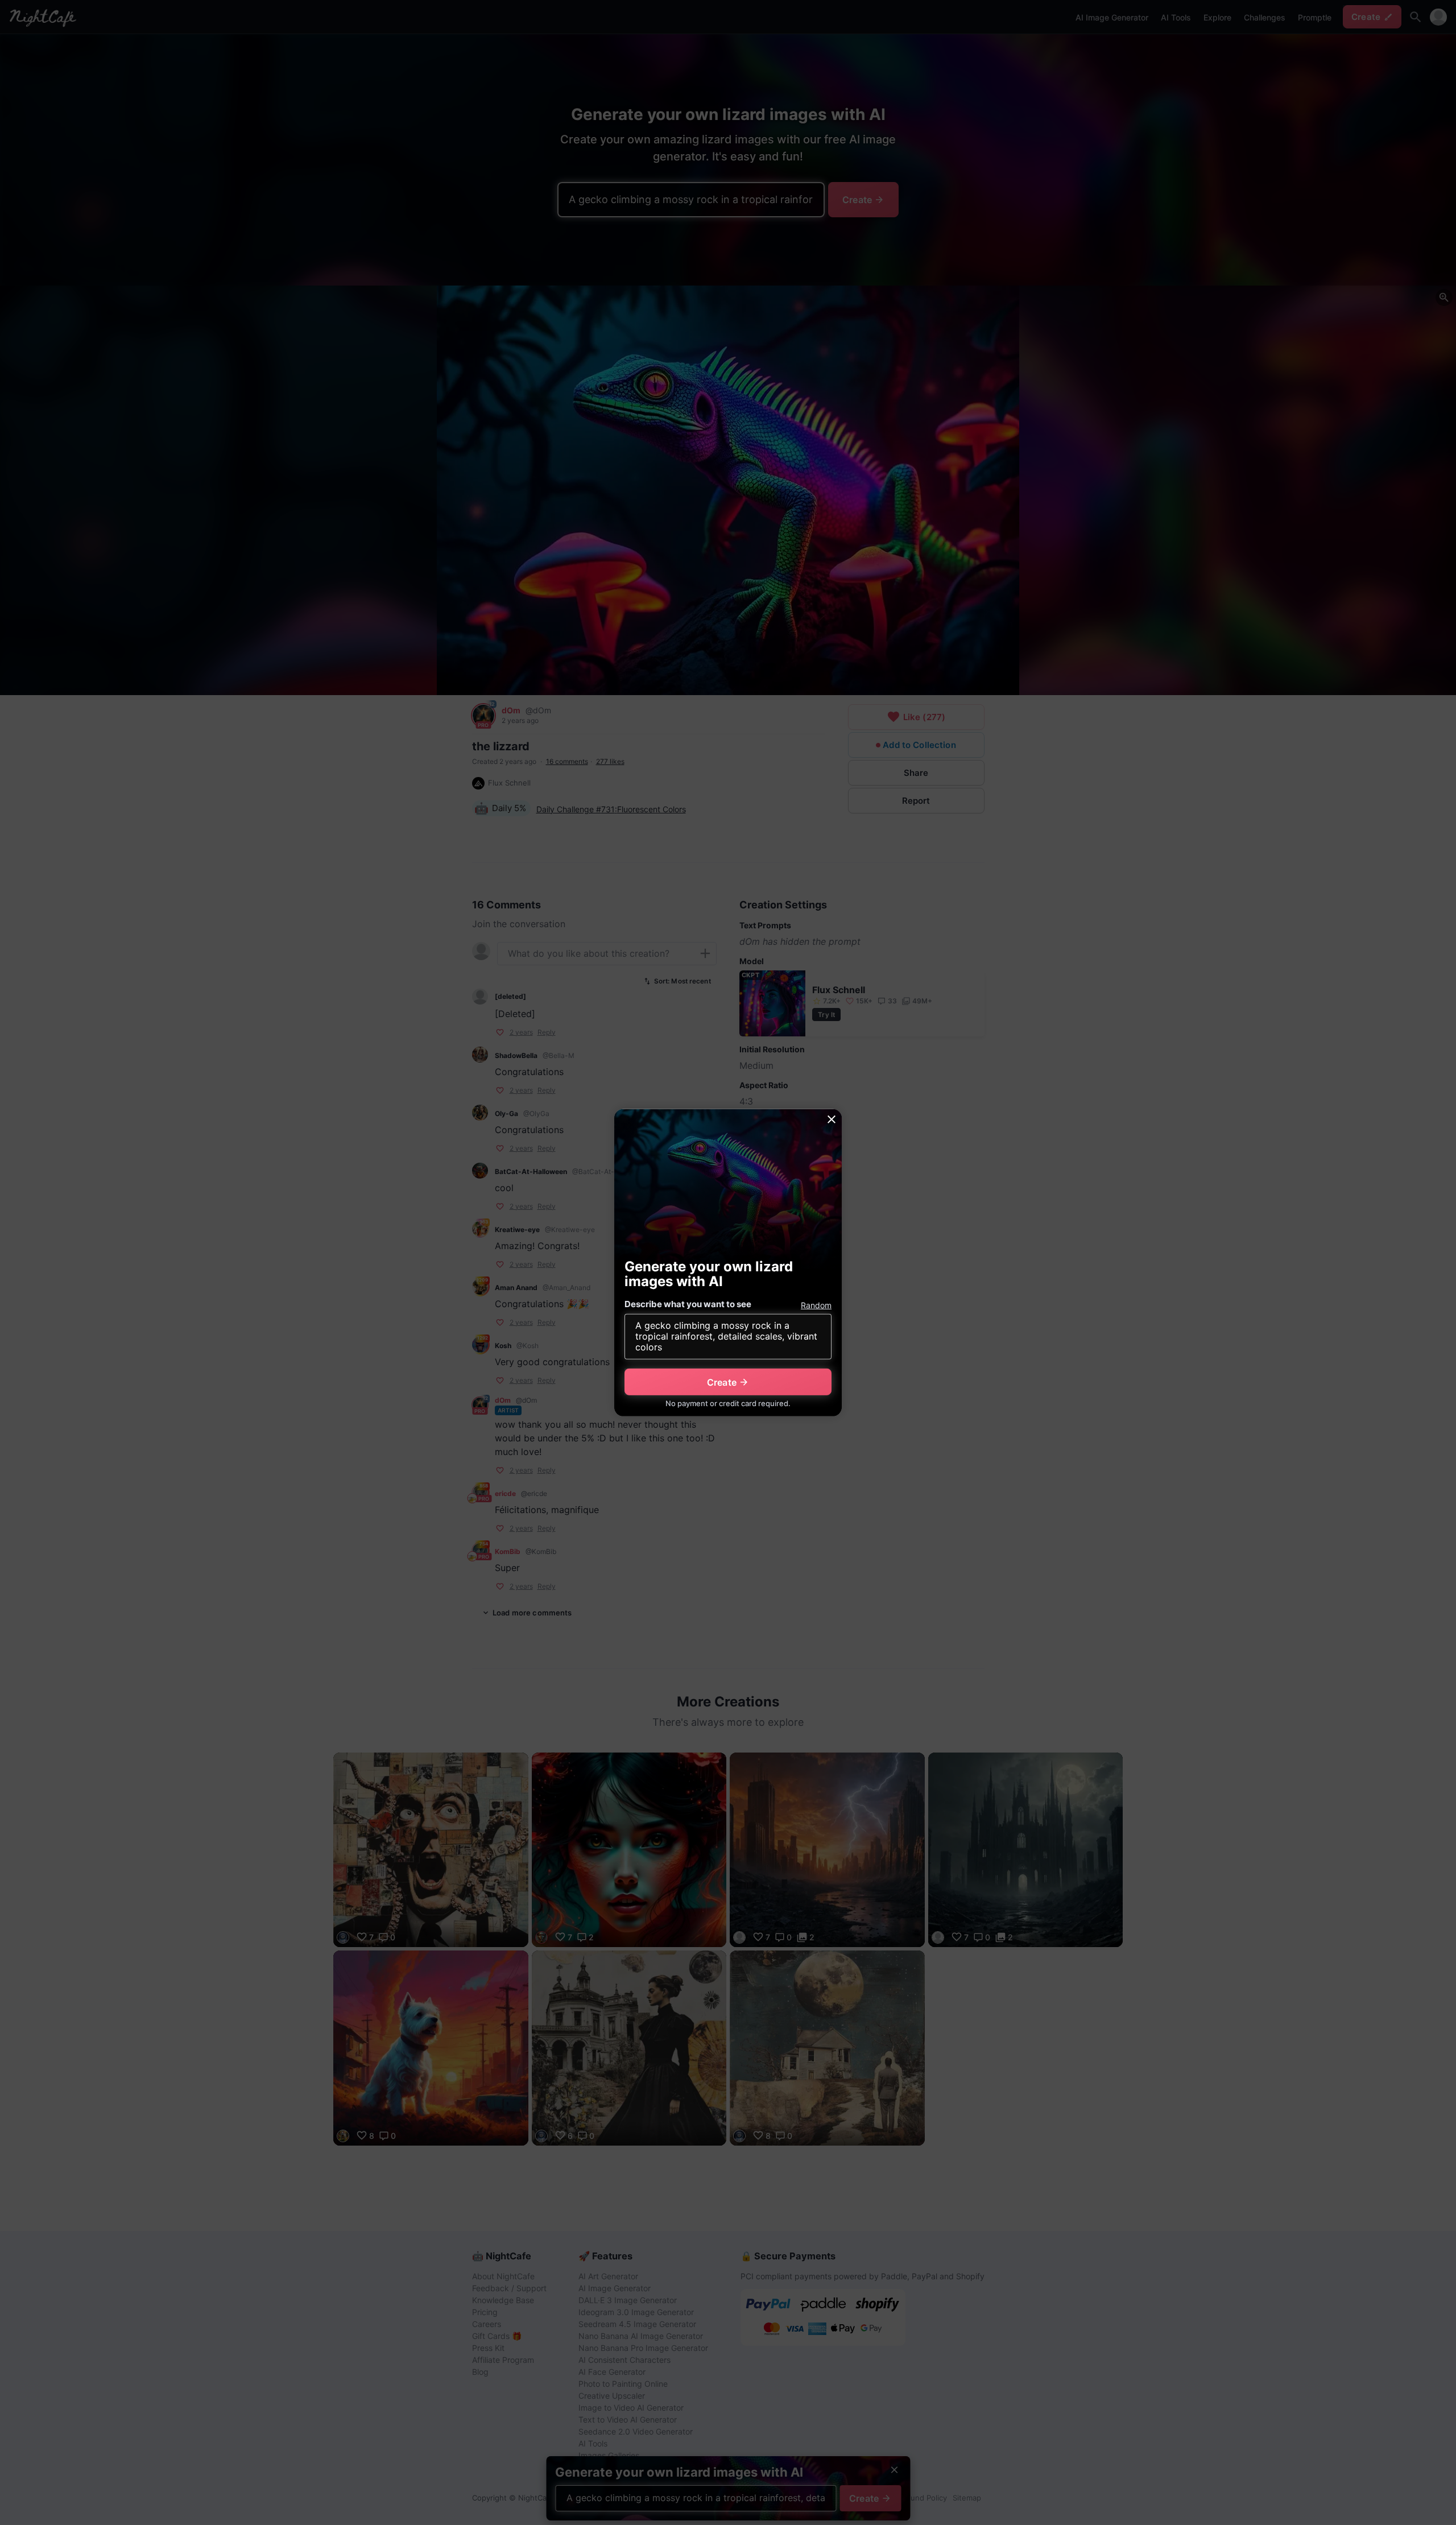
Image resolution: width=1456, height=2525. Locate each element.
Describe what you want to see (688, 1304)
